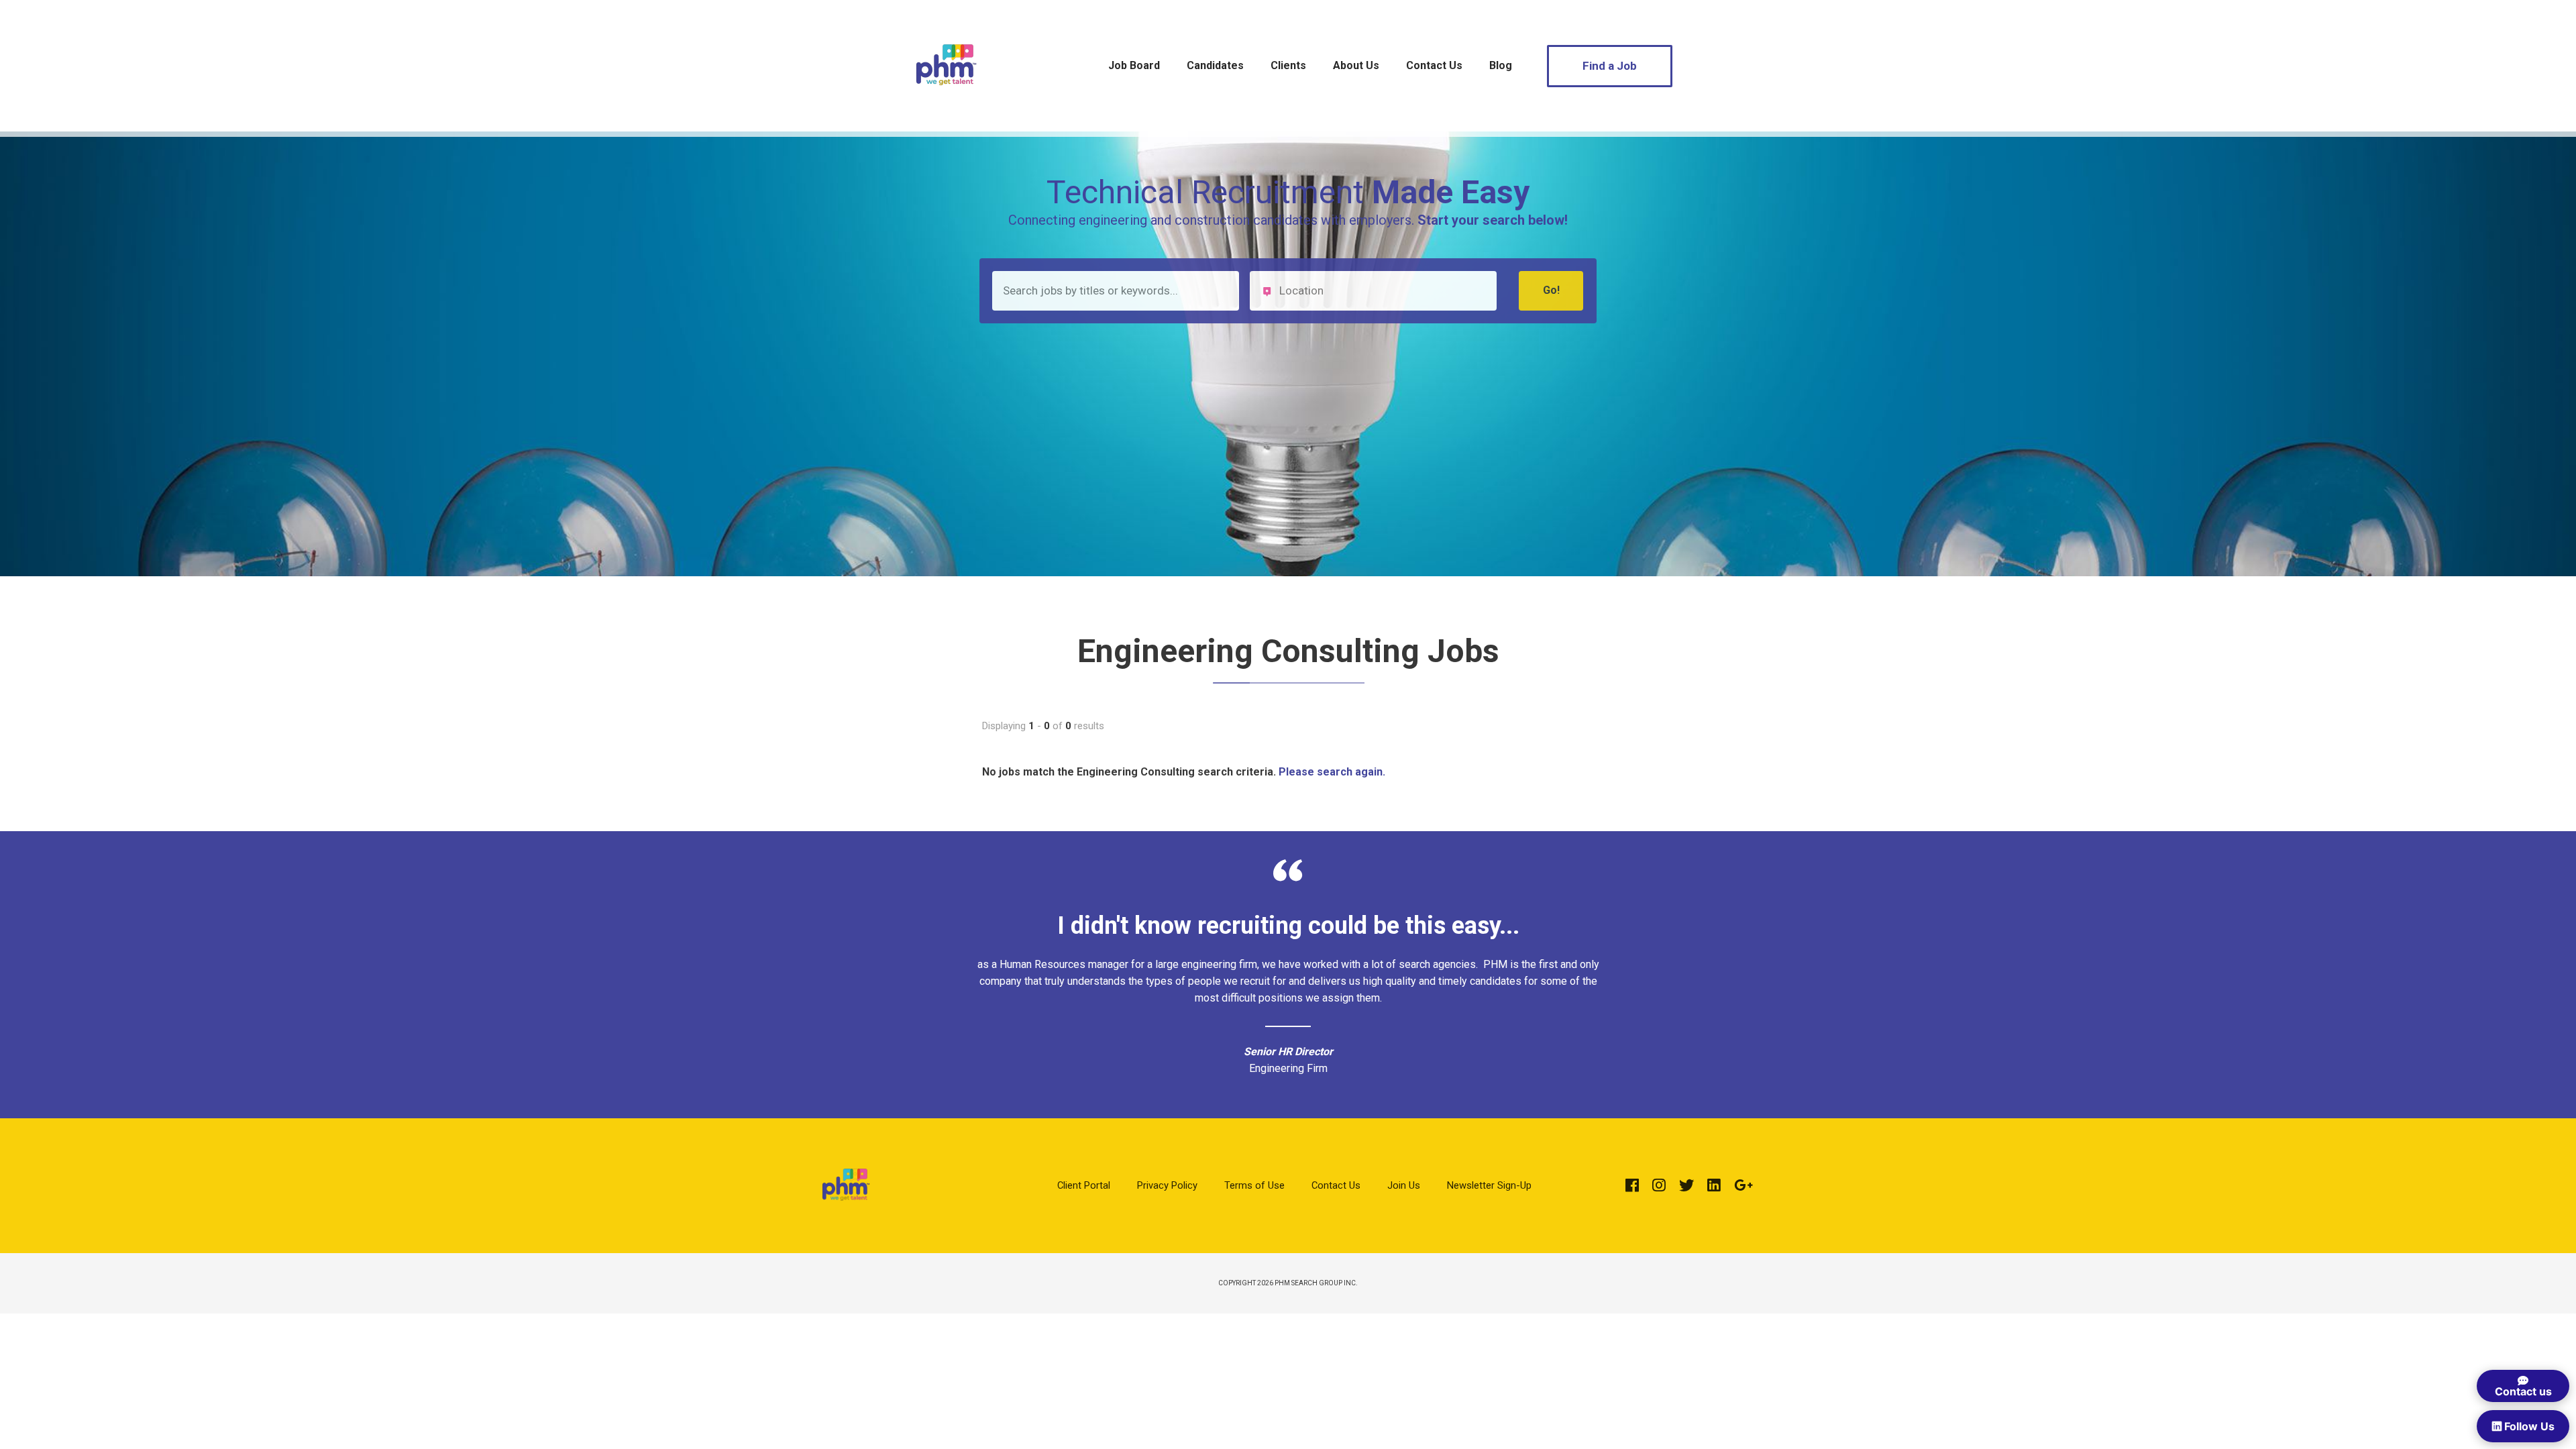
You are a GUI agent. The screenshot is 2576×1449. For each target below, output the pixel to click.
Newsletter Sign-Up (1489, 1185)
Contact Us (1434, 65)
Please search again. (1332, 772)
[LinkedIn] (1714, 1185)
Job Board (1134, 65)
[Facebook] (1632, 1185)
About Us (1356, 65)
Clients (1288, 65)
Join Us (1404, 1185)
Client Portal (1084, 1185)
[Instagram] (1659, 1185)
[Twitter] (1686, 1185)
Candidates (1215, 65)
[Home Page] (946, 103)
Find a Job (1610, 66)
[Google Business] (1743, 1185)
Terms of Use (1254, 1185)
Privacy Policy (1167, 1185)
